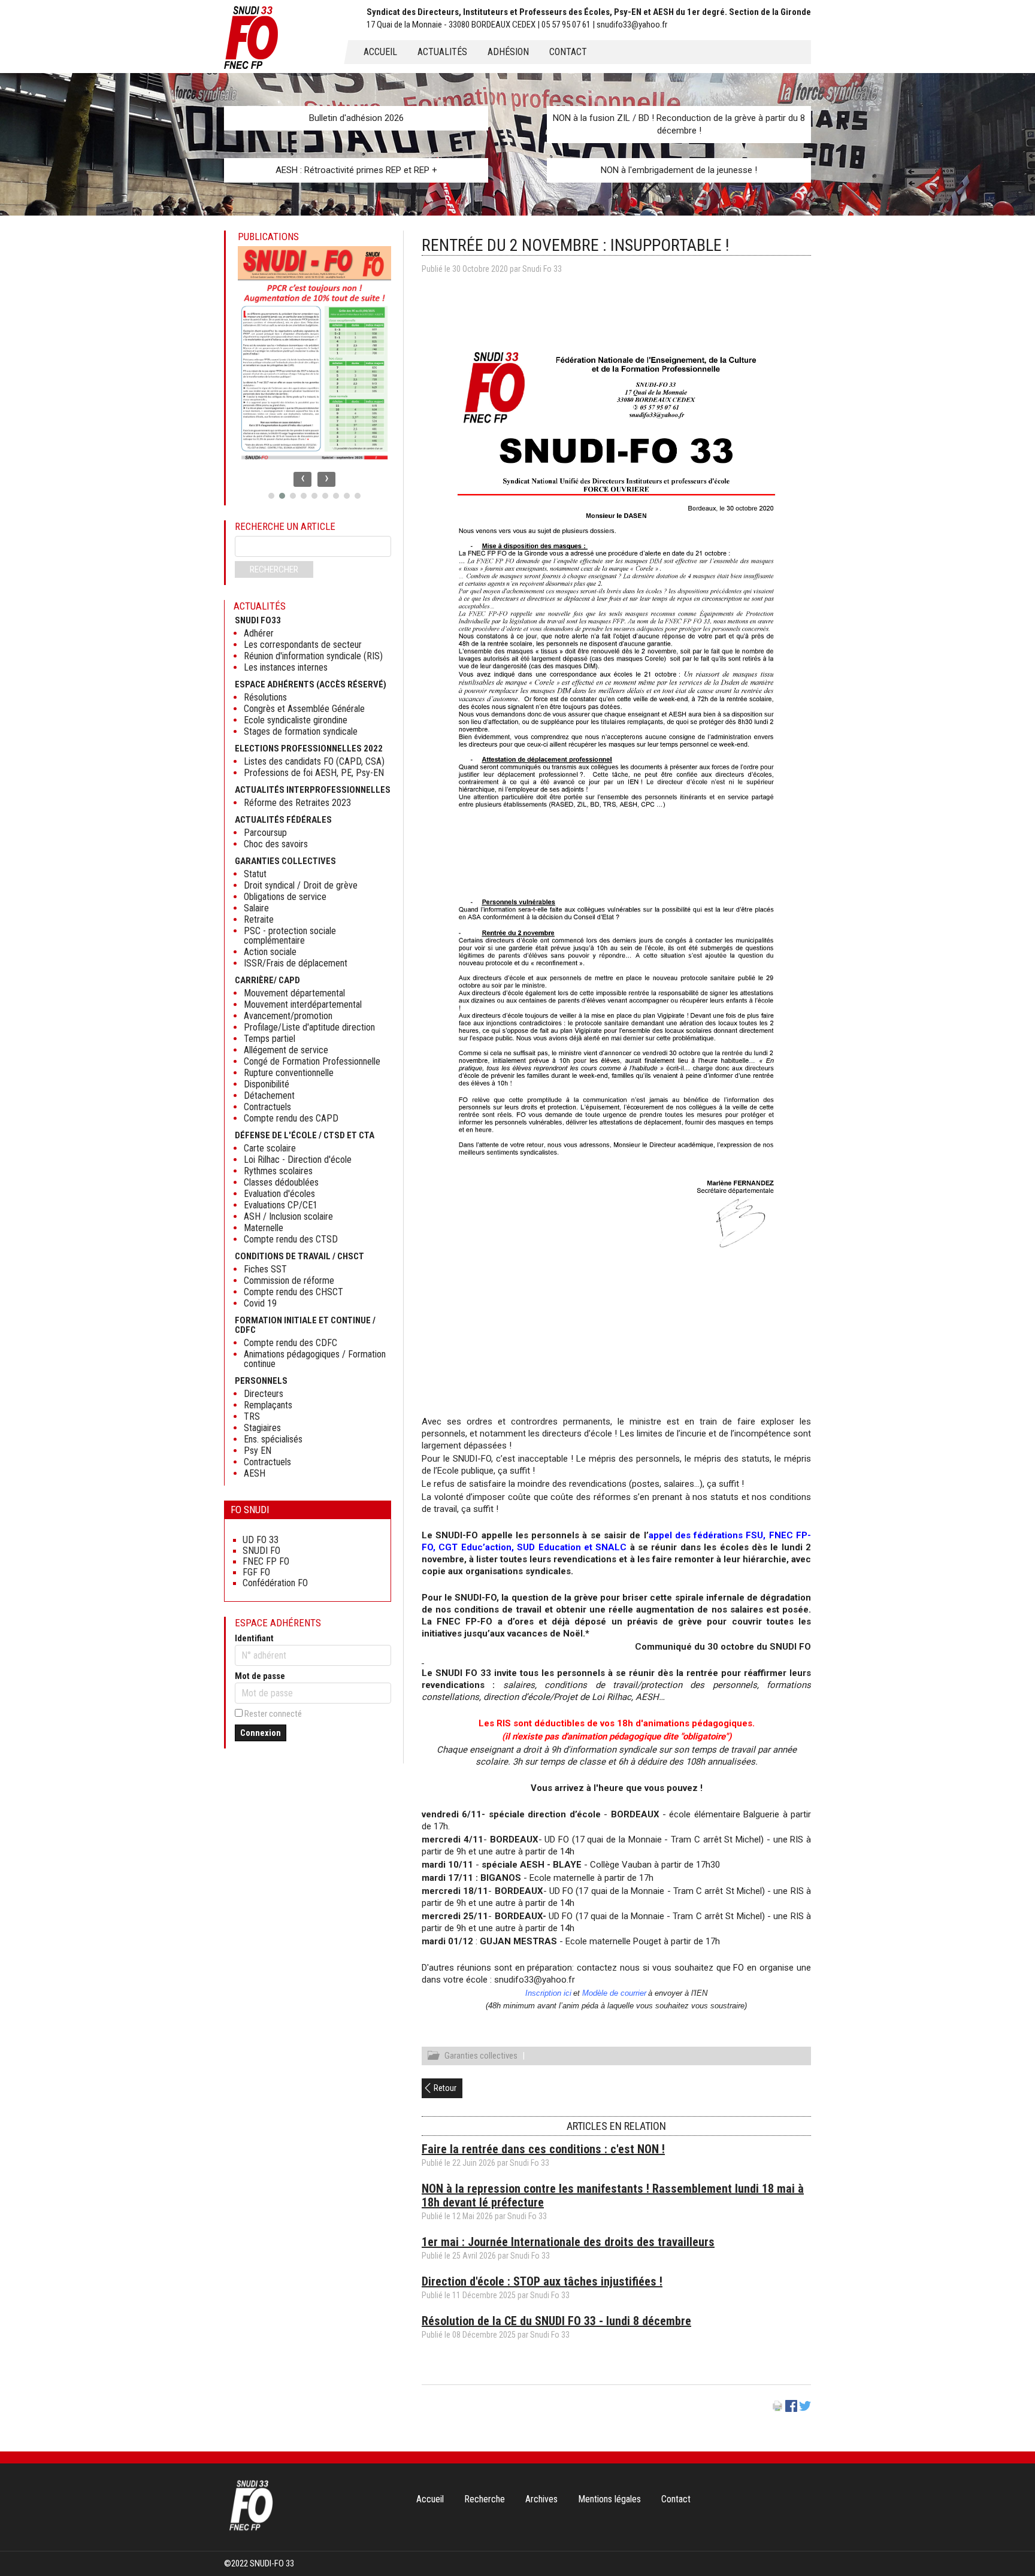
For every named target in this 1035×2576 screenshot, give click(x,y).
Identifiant (254, 1638)
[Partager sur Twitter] (805, 2409)
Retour (445, 2088)
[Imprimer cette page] (777, 2409)
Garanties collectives (481, 2056)
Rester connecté (273, 1714)
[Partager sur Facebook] (791, 2409)
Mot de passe (260, 1676)
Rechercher (274, 569)
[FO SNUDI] (251, 2529)
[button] (271, 496)
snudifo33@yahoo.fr (535, 1980)
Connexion (261, 1733)
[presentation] (302, 479)
